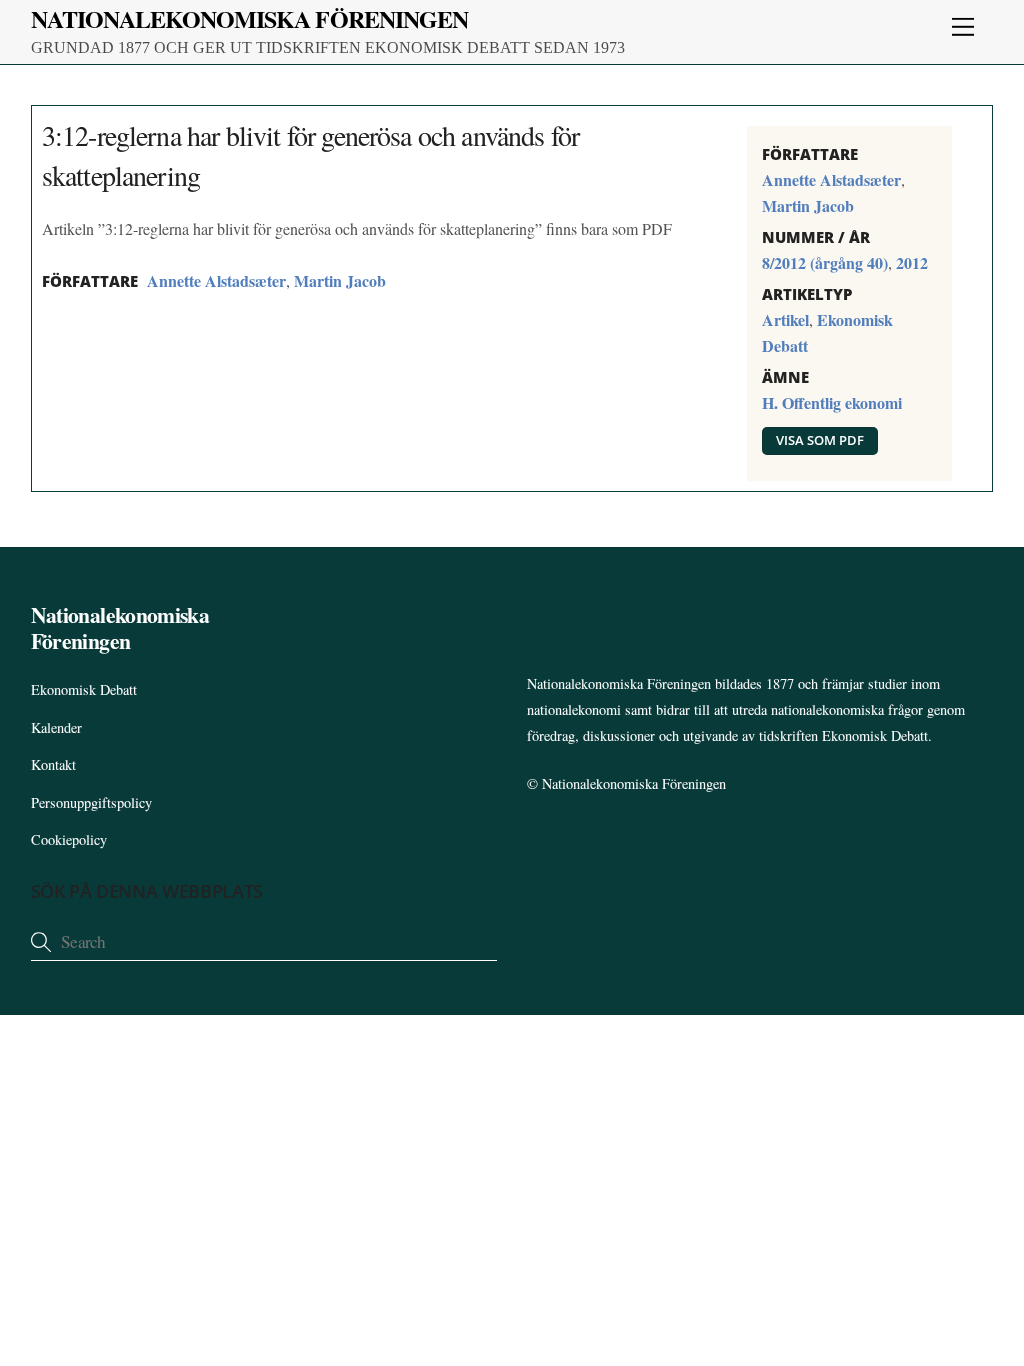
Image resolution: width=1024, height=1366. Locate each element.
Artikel (785, 319)
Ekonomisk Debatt (84, 689)
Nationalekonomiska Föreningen (634, 783)
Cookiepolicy (69, 839)
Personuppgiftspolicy (91, 802)
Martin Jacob (340, 280)
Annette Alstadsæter (216, 280)
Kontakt (53, 764)
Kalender (56, 727)
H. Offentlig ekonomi (832, 402)
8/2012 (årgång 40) (825, 262)
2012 (912, 262)
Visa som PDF (820, 440)
